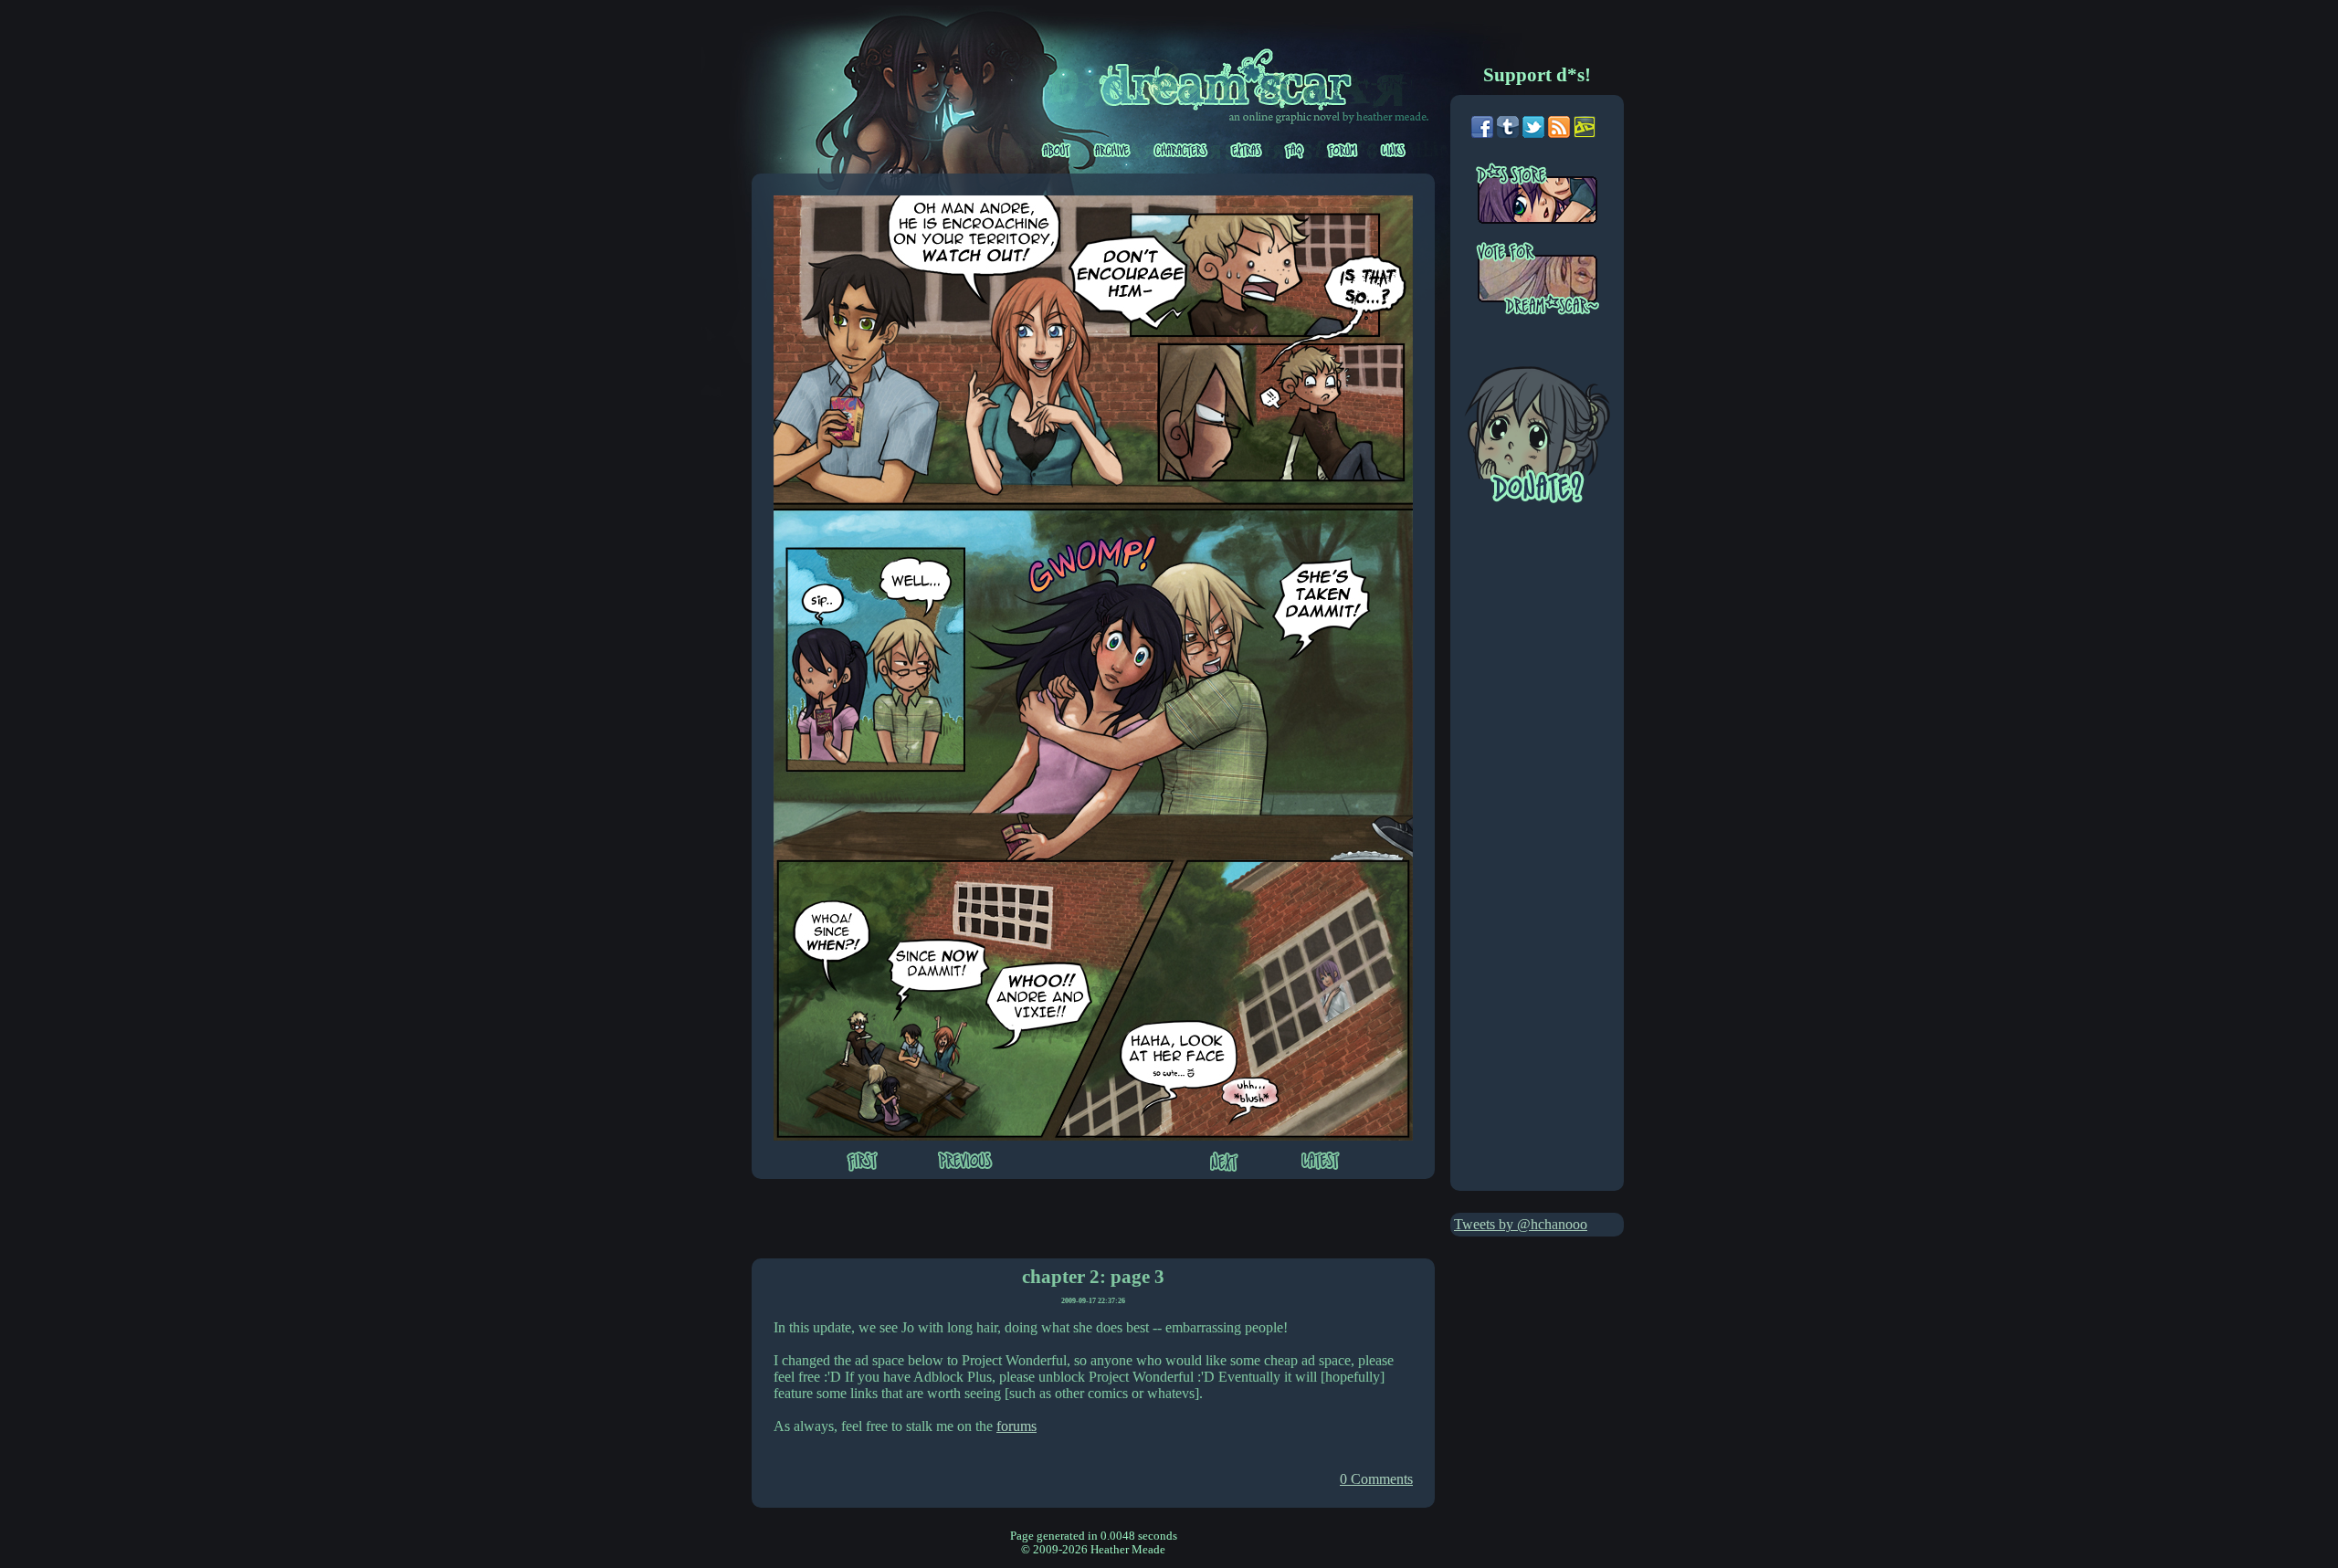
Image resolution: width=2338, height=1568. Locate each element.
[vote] (1549, 280)
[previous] (965, 1162)
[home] (1236, 76)
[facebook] (1482, 133)
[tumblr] (1508, 133)
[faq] (1295, 151)
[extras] (1248, 151)
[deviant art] (1585, 133)
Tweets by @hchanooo (1521, 1224)
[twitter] (1533, 133)
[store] (1549, 202)
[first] (862, 1163)
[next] (1224, 1163)
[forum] (1343, 151)
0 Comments (1376, 1479)
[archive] (1113, 151)
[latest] (1321, 1163)
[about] (1057, 151)
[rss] (1559, 133)
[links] (1393, 151)
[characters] (1182, 151)
